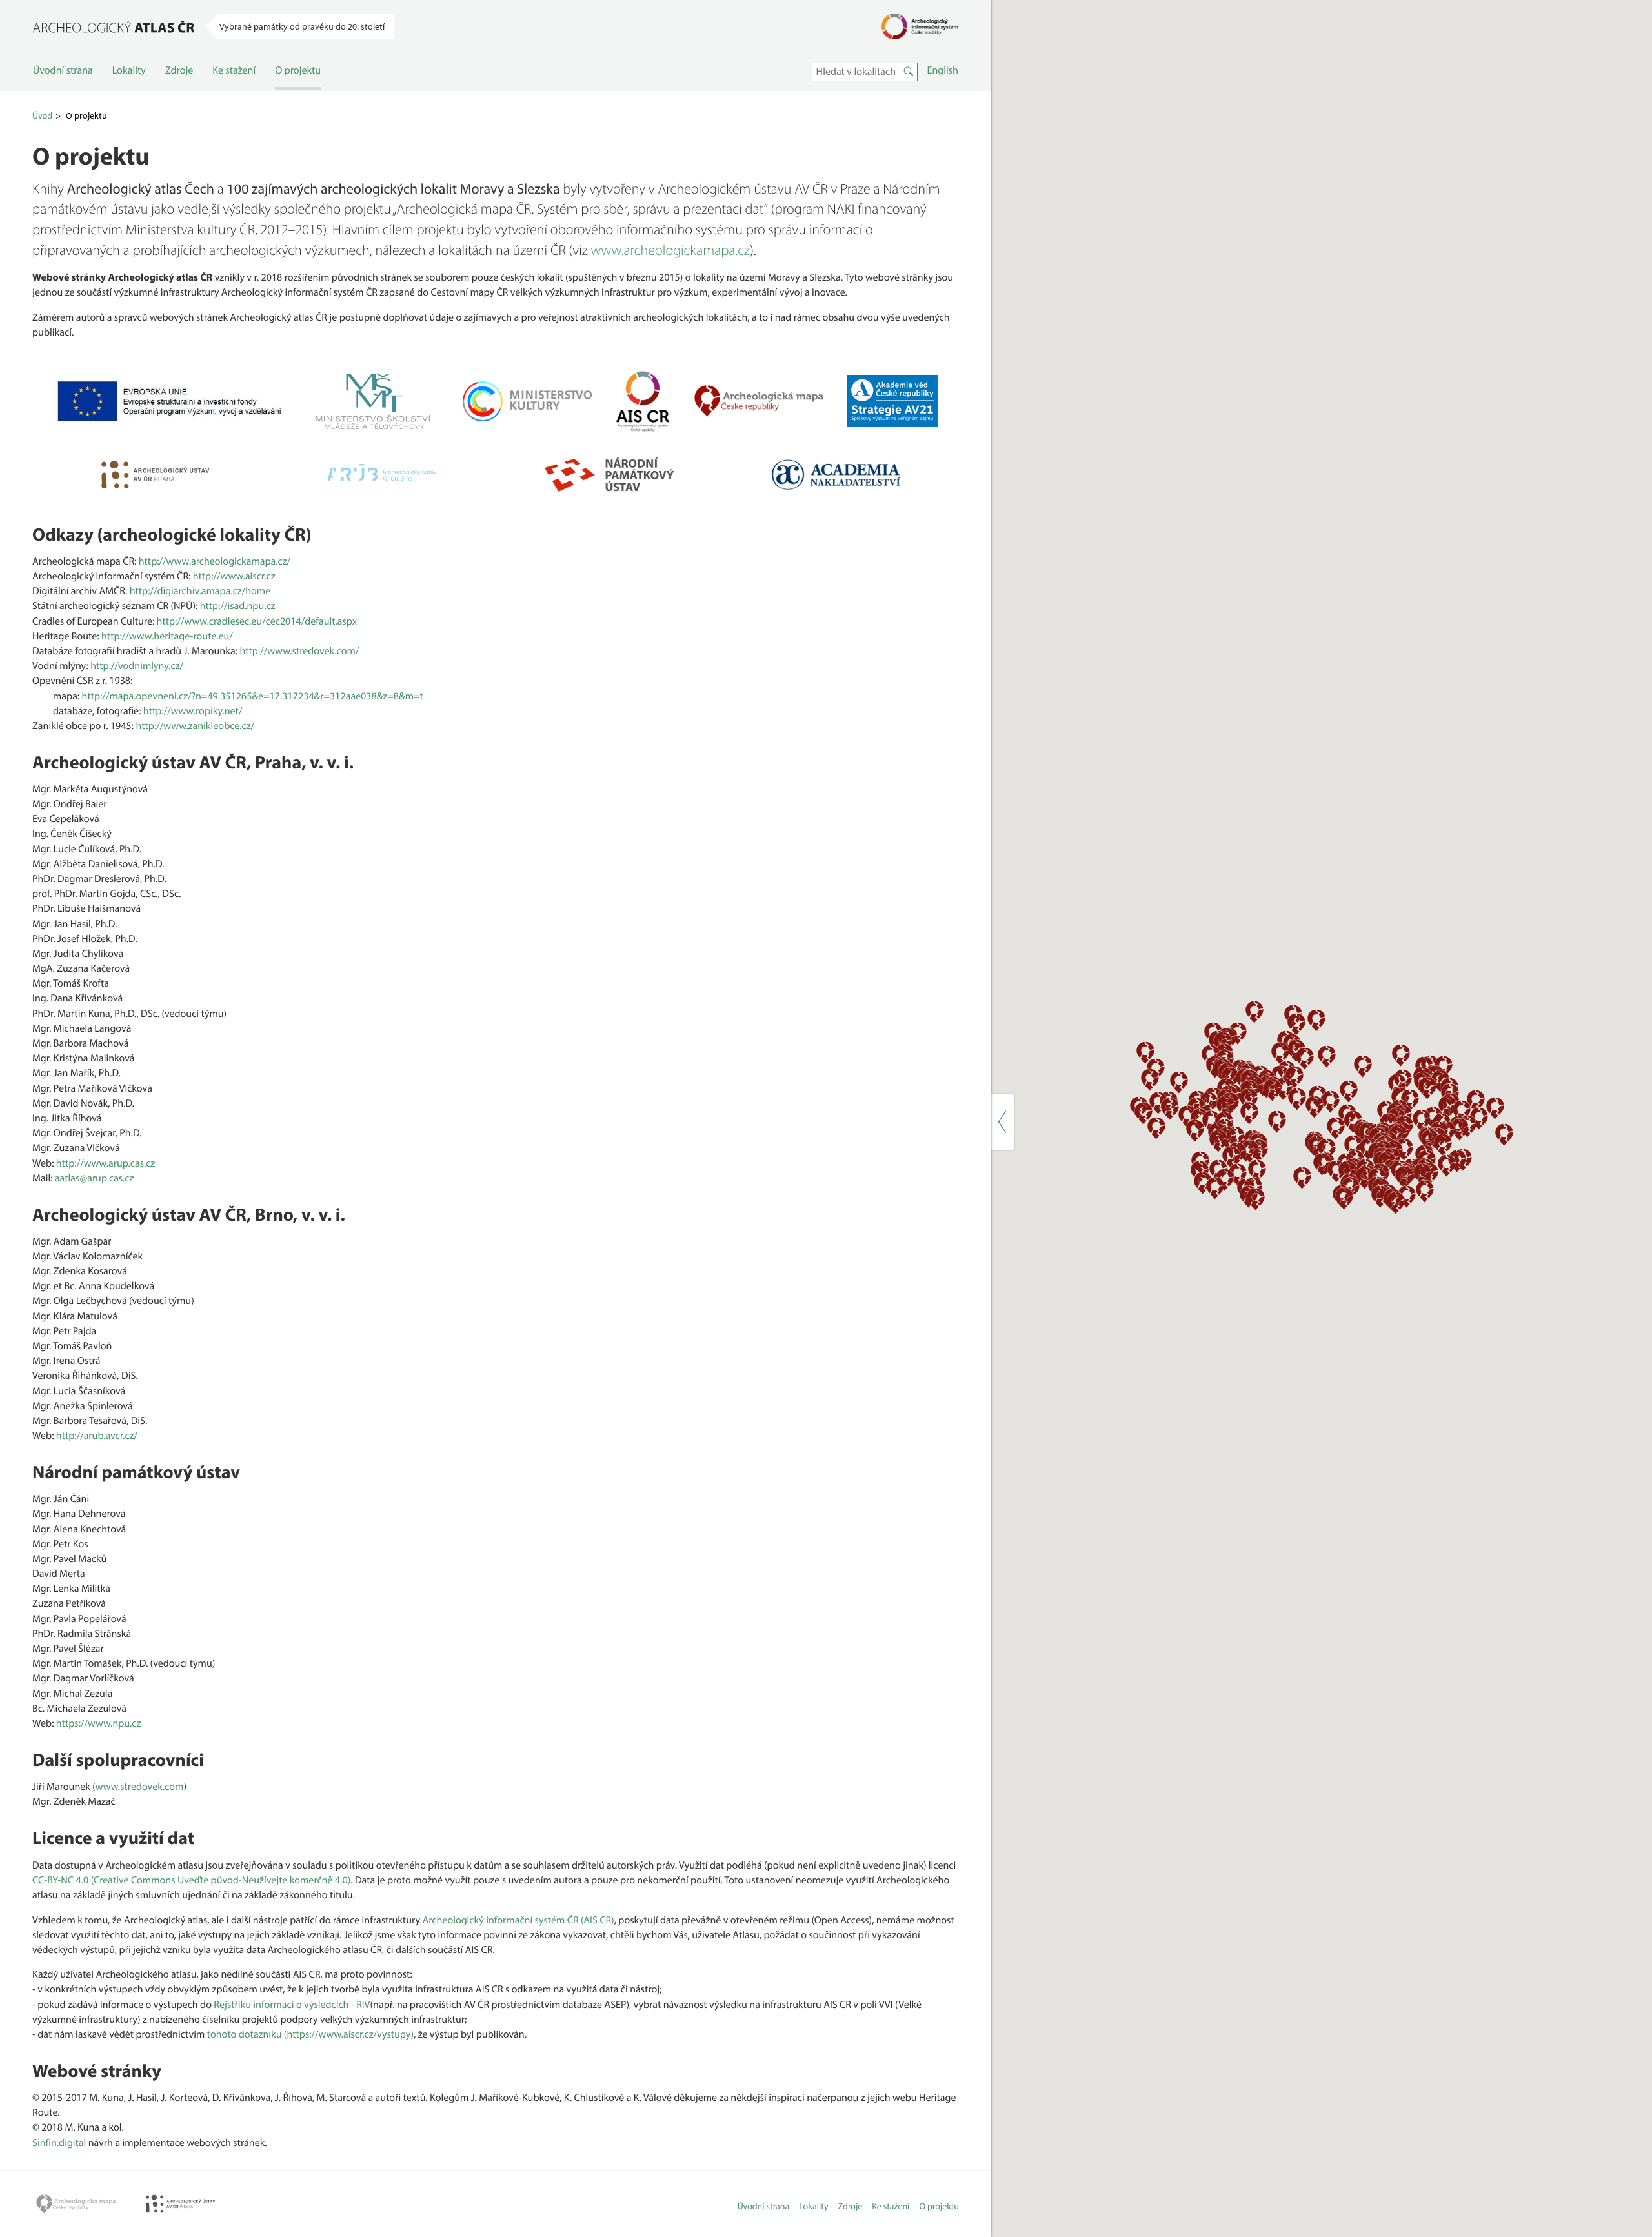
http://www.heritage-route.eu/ (167, 636)
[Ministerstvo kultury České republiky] (527, 401)
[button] (1218, 1140)
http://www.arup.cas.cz (106, 1163)
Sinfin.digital (59, 2143)
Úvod (42, 115)
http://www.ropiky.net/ (193, 711)
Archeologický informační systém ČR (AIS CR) (519, 1920)
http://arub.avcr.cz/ (97, 1436)
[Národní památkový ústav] (609, 475)
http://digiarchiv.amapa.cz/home (200, 591)
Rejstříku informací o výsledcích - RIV (292, 2005)
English (943, 70)
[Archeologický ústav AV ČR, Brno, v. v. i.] (382, 474)
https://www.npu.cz (99, 1723)
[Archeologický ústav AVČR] (156, 475)
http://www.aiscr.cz (234, 576)
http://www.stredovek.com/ (299, 651)
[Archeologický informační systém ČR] (643, 401)
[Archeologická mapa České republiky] (759, 401)
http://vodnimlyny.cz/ (137, 666)
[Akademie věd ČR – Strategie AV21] (892, 401)
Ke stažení (234, 70)
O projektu (298, 70)
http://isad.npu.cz (238, 606)
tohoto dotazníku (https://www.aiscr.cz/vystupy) (310, 2034)
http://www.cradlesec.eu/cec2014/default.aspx (257, 621)
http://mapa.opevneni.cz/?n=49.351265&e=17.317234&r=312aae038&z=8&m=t (253, 696)
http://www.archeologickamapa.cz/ (215, 561)
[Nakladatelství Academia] (836, 475)
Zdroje (179, 70)
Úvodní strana (63, 70)
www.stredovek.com (140, 1787)
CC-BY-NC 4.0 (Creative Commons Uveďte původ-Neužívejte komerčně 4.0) (191, 1880)
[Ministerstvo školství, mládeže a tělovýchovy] (374, 401)
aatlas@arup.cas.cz (94, 1178)
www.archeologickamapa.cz (670, 250)
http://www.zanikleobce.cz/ (195, 726)
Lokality (129, 70)
